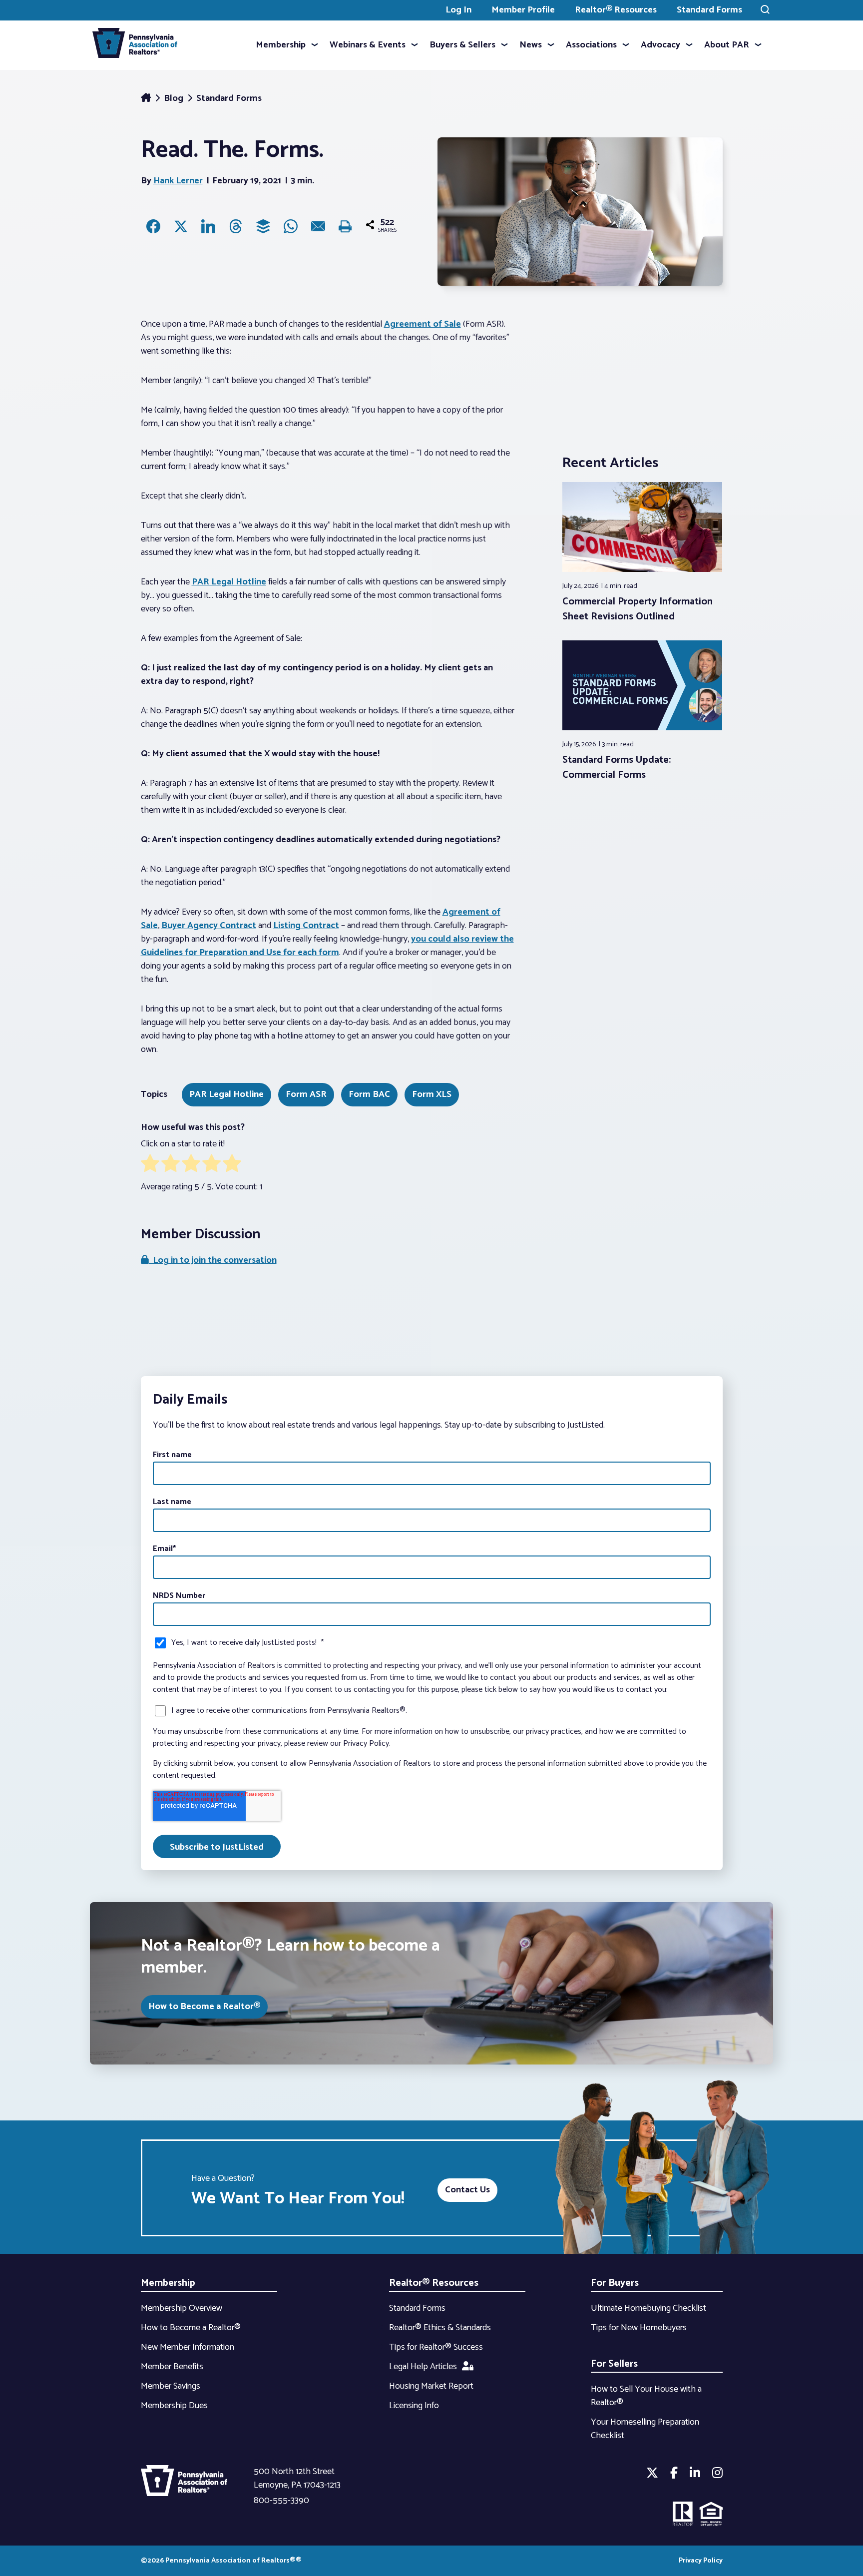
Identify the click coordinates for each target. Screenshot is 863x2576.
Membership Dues (174, 2406)
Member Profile (523, 10)
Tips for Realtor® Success (436, 2347)
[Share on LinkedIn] (208, 226)
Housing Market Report (431, 2386)
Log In (458, 10)
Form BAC (369, 1094)
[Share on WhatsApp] (291, 226)
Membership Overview (182, 2308)
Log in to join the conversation (213, 1260)
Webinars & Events (368, 45)
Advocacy (660, 45)
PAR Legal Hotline (229, 582)
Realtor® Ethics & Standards (440, 2328)
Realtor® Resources (616, 10)
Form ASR (306, 1094)
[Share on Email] (318, 226)
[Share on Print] (346, 226)
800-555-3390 (281, 2501)
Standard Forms (709, 10)
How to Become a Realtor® (204, 2007)
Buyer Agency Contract (209, 926)
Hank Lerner (178, 181)
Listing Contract (306, 926)
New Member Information (188, 2347)
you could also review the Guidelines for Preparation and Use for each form (327, 946)
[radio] (150, 1165)
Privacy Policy (701, 2561)
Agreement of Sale (423, 324)
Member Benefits (172, 2367)
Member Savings (171, 2386)
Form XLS (432, 1094)
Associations (591, 45)
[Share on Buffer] (263, 226)
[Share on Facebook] (153, 226)
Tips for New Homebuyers (639, 2328)
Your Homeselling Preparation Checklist (645, 2429)
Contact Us (467, 2190)
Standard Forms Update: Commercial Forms (617, 768)
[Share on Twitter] (181, 226)
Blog (175, 98)
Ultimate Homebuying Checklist (648, 2308)
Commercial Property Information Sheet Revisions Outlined (638, 609)
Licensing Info (414, 2406)
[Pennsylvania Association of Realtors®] (135, 45)
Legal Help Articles (423, 2367)
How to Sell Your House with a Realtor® (646, 2396)
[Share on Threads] (236, 226)
